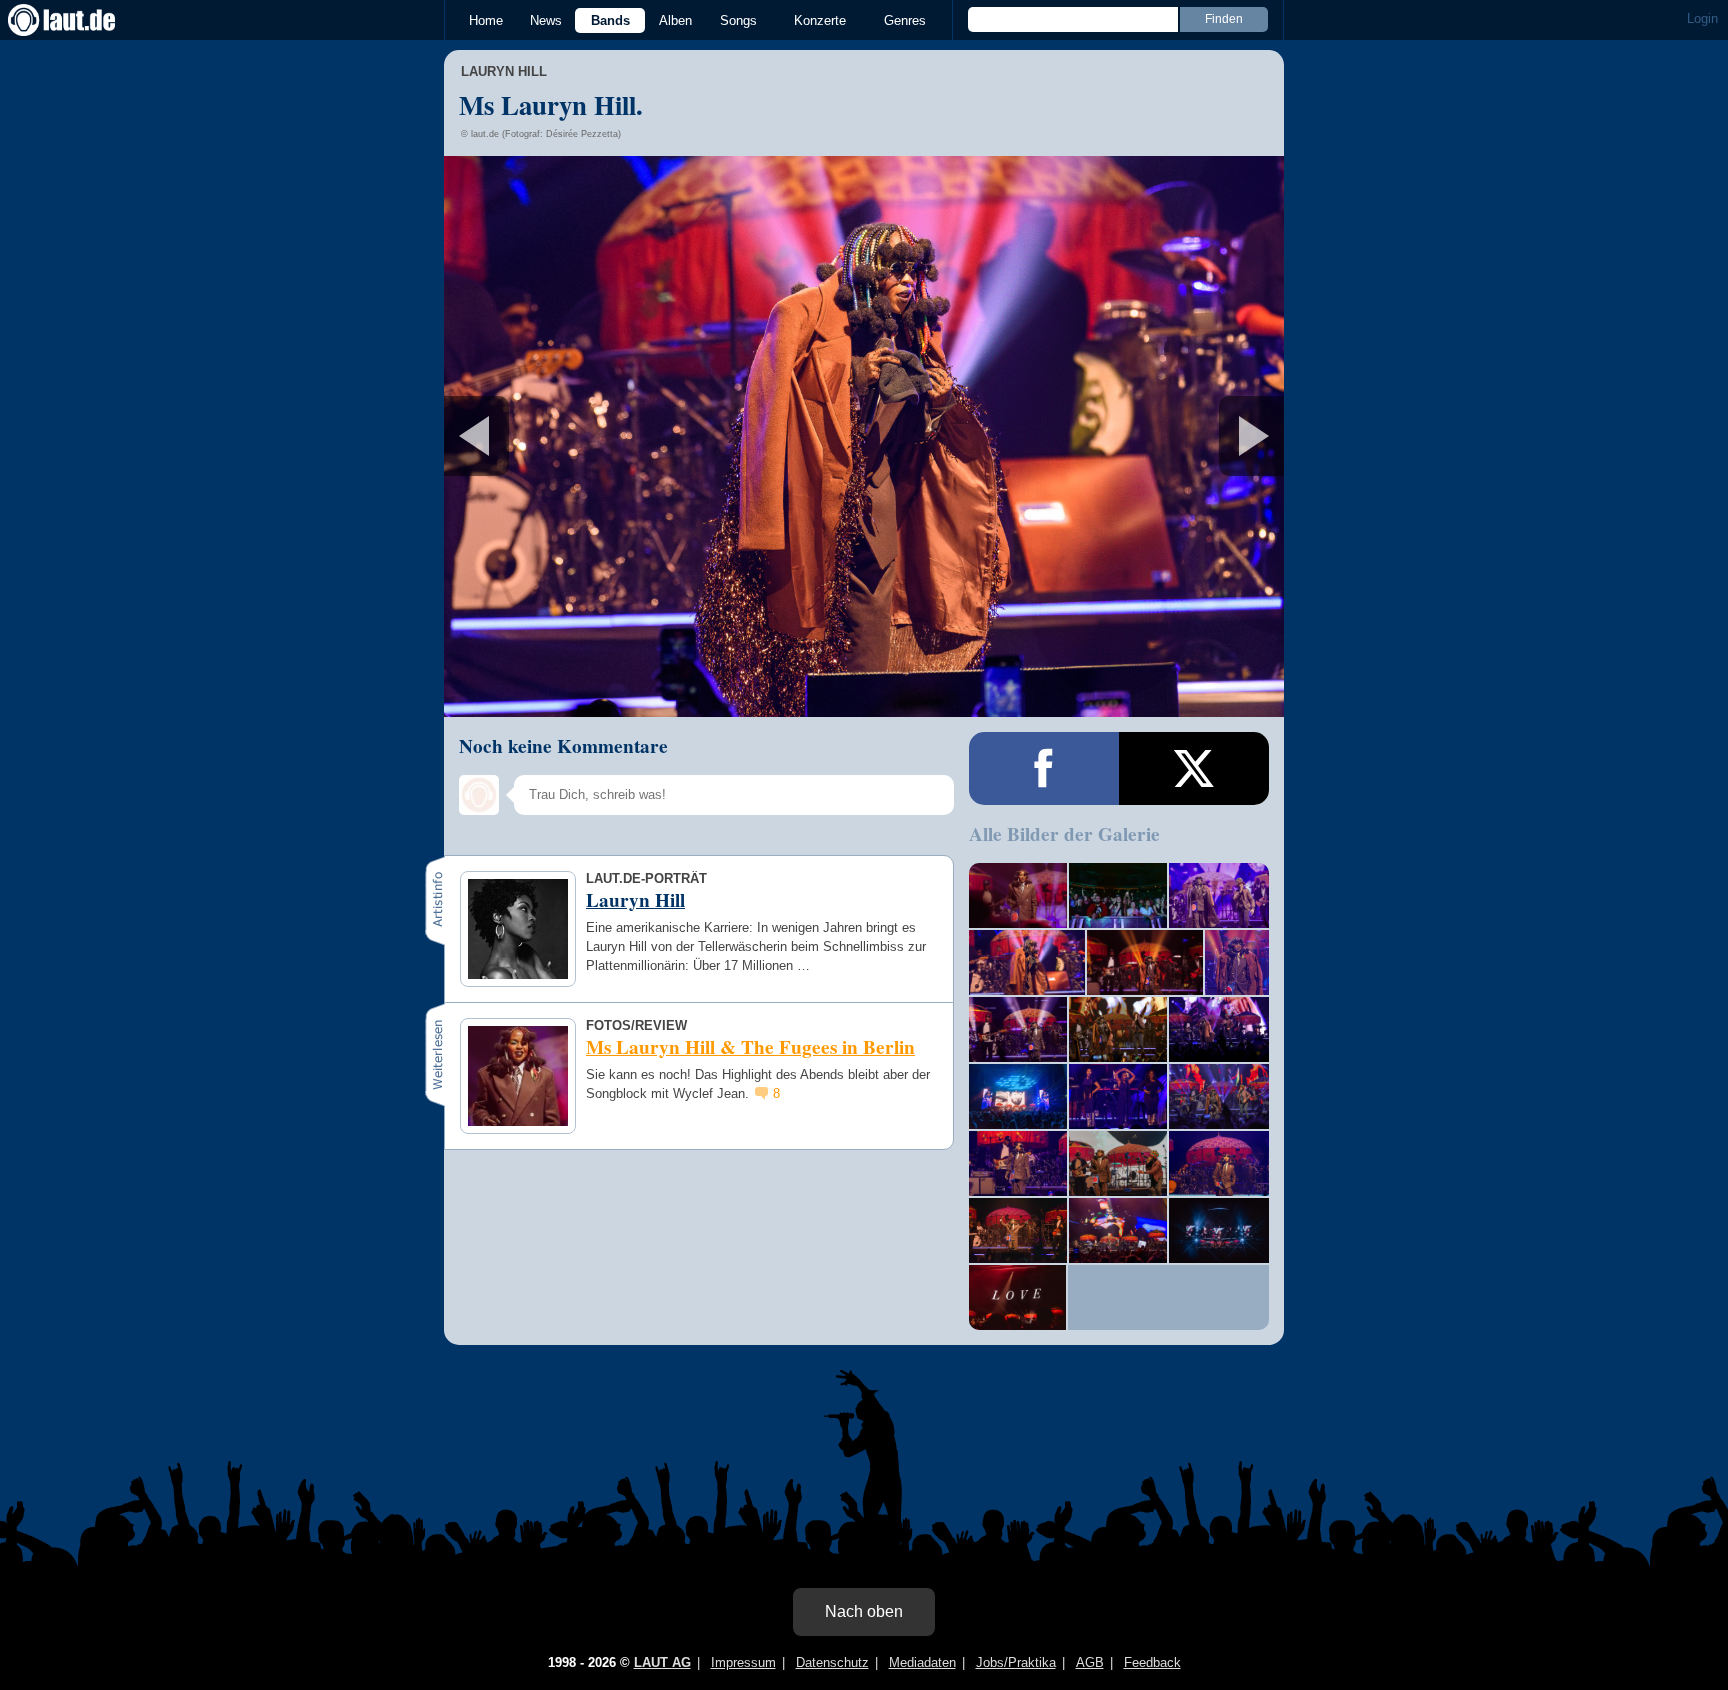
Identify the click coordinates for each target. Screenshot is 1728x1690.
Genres (905, 20)
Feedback (1152, 1662)
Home (486, 20)
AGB (1090, 1662)
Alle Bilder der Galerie (1064, 834)
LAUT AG (662, 1662)
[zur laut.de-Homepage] (80, 20)
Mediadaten (922, 1662)
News (546, 20)
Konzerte (820, 20)
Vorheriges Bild (582, 436)
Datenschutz (832, 1662)
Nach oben (864, 1611)
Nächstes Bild (864, 436)
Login (1702, 18)
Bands (610, 20)
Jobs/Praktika (1016, 1662)
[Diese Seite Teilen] (1044, 768)
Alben (675, 20)
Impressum (743, 1662)
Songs (738, 20)
